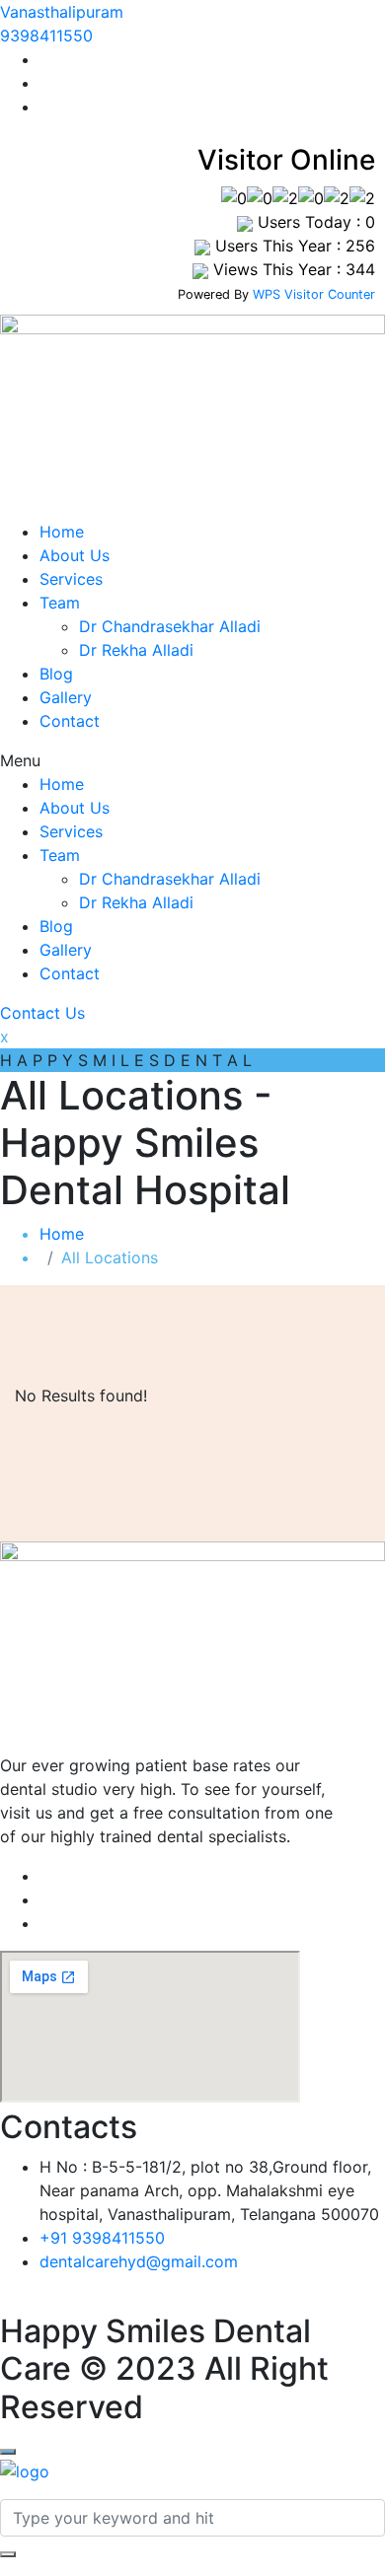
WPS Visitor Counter (314, 294)
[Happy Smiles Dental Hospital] (25, 2469)
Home (62, 532)
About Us (75, 555)
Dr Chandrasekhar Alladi (170, 626)
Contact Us (42, 1013)
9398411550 (46, 36)
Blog (56, 674)
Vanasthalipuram (62, 12)
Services (71, 579)
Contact (70, 721)
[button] (192, 760)
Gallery (66, 697)
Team (60, 603)
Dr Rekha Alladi (136, 650)
